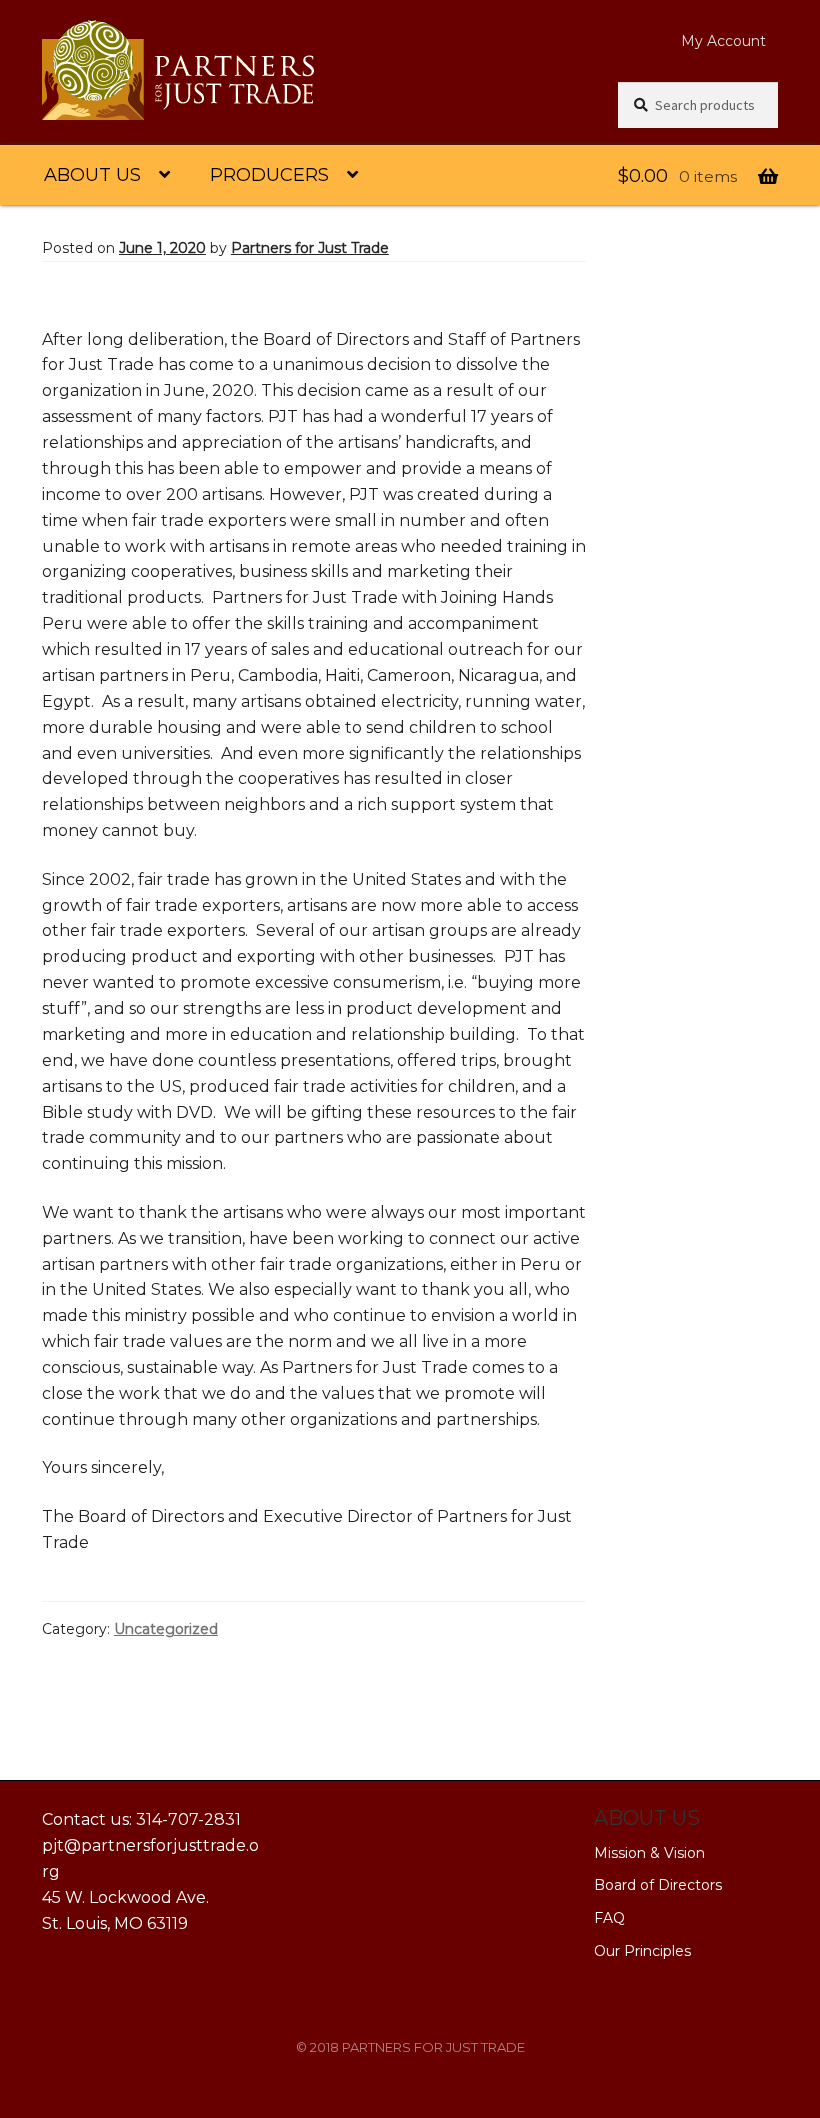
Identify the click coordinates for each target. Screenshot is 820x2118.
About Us (92, 175)
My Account (723, 41)
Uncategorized (166, 1629)
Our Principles (642, 1951)
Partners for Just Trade (310, 248)
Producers (269, 175)
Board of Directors (658, 1885)
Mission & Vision (649, 1853)
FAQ (609, 1918)
